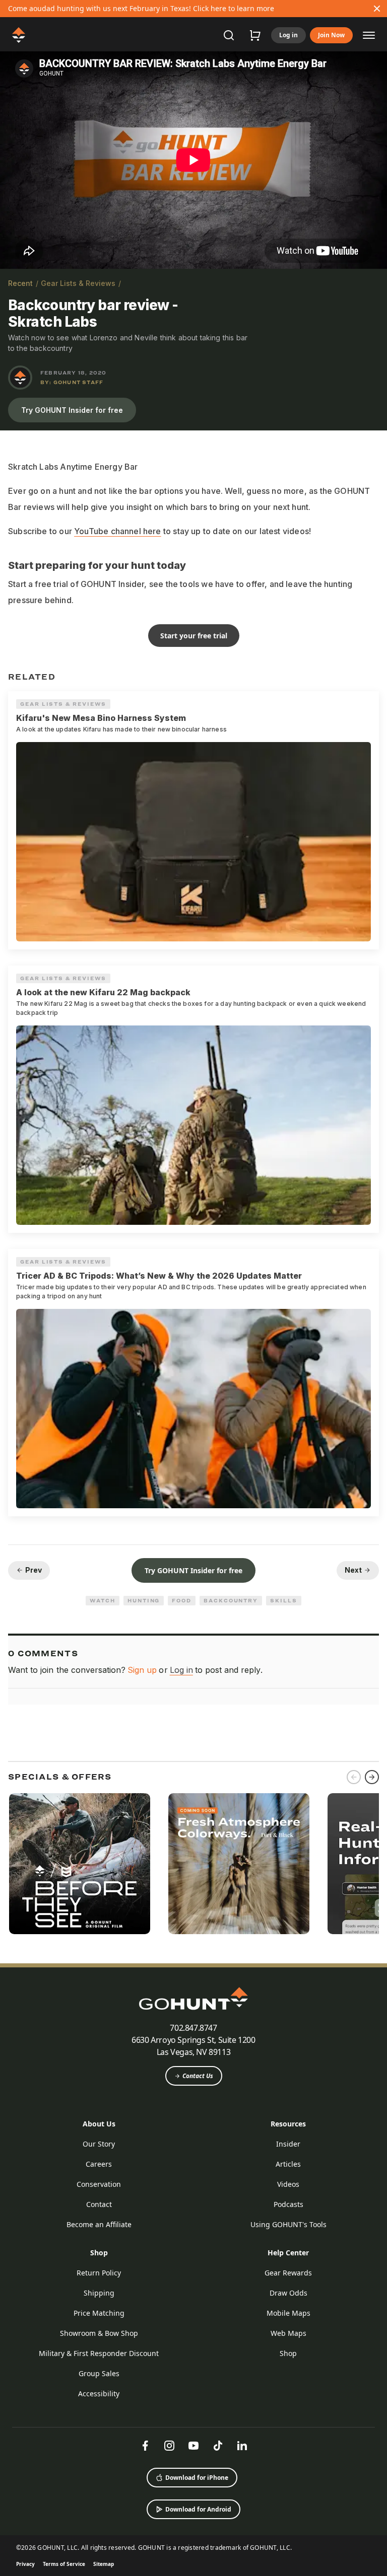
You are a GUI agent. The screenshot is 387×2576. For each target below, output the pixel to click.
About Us (99, 2124)
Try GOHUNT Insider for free (72, 410)
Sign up (142, 1670)
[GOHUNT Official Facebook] (145, 2446)
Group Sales (99, 2373)
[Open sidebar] (369, 35)
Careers (99, 2164)
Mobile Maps (288, 2313)
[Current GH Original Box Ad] (80, 1864)
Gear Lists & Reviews (78, 283)
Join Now (331, 35)
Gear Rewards (288, 2273)
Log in (288, 35)
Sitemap (104, 2564)
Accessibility (99, 2394)
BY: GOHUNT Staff (72, 382)
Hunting (144, 1600)
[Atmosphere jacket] (239, 1864)
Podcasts (288, 2204)
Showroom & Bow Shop (99, 2333)
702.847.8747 (193, 2028)
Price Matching (99, 2313)
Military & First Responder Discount (99, 2353)
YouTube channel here (118, 531)
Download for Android (198, 2509)
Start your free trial (194, 636)
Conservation (99, 2184)
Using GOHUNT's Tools (288, 2224)
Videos (288, 2184)
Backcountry (231, 1600)
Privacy (25, 2564)
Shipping (99, 2293)
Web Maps (288, 2333)
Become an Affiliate (99, 2224)
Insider (288, 2144)
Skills (284, 1600)
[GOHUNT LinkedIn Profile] (242, 2446)
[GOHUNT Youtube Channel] (193, 2446)
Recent (20, 283)
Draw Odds (288, 2293)
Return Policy (99, 2273)
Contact (99, 2204)
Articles (288, 2164)
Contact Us (198, 2076)
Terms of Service (64, 2564)
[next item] (372, 1777)
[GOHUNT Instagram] (169, 2446)
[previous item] (354, 1777)
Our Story (99, 2144)
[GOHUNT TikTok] (218, 2446)
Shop (99, 2253)
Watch (103, 1600)
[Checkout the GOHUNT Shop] (255, 35)
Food (182, 1600)
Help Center (288, 2253)
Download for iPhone (197, 2478)
